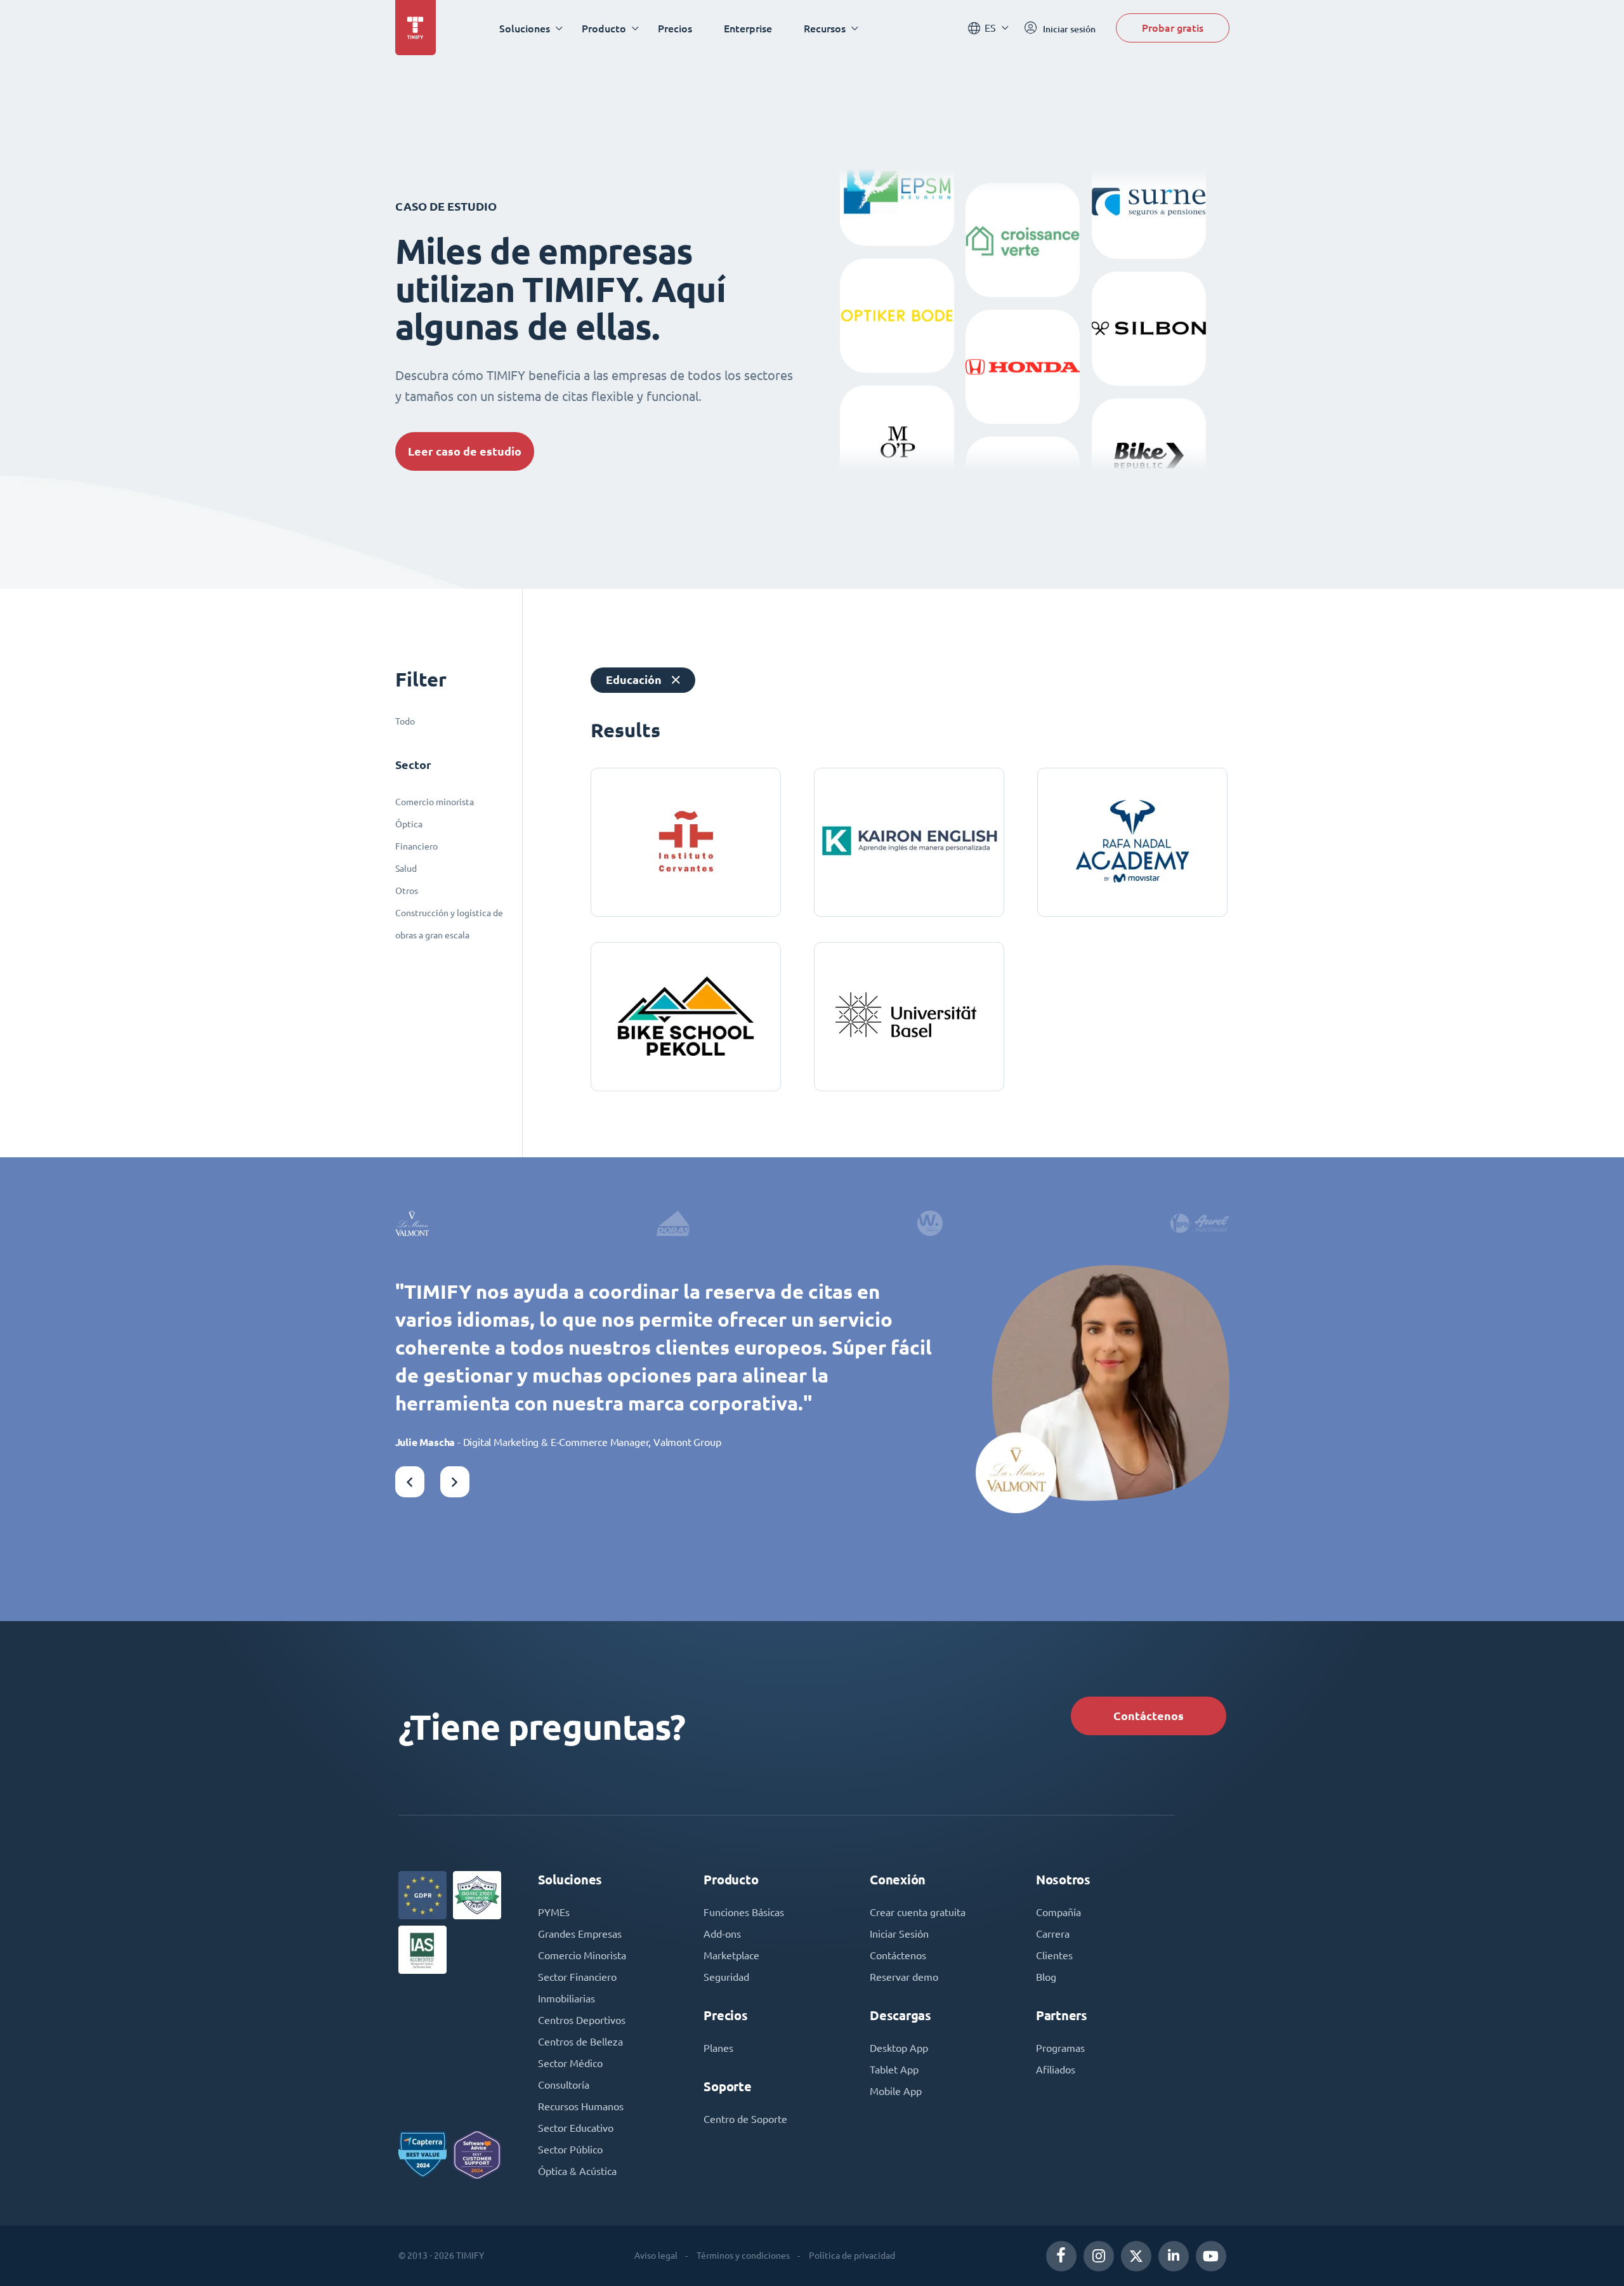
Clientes (1054, 1955)
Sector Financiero (577, 1977)
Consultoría (564, 2085)
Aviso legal (656, 2256)
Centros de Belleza (580, 2042)
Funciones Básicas (744, 1912)
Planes (718, 2048)
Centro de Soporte (745, 2119)
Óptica (409, 824)
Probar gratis (1173, 28)
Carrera (1053, 1934)
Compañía (1058, 1912)
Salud (406, 869)
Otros (407, 891)
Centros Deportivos (582, 2020)
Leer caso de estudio (465, 451)
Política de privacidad (852, 2256)
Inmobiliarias (566, 1999)
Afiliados (1056, 2070)
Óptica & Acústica (577, 2171)
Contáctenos (1149, 1716)
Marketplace (731, 1955)
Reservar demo (904, 1977)
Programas (1060, 2048)
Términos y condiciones (743, 2256)
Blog (1046, 1977)
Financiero (416, 846)
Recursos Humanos (581, 2106)
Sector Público (570, 2150)
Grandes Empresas (580, 1934)
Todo (405, 721)
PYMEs (554, 1912)
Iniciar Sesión (899, 1934)
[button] (410, 1482)
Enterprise (748, 28)
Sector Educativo (576, 2128)
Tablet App (894, 2070)
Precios (675, 28)
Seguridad (726, 1977)
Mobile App (896, 2091)
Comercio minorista (435, 802)
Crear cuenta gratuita (918, 1912)
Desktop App (899, 2048)
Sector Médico (570, 2063)
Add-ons (722, 1934)
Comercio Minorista (582, 1955)
